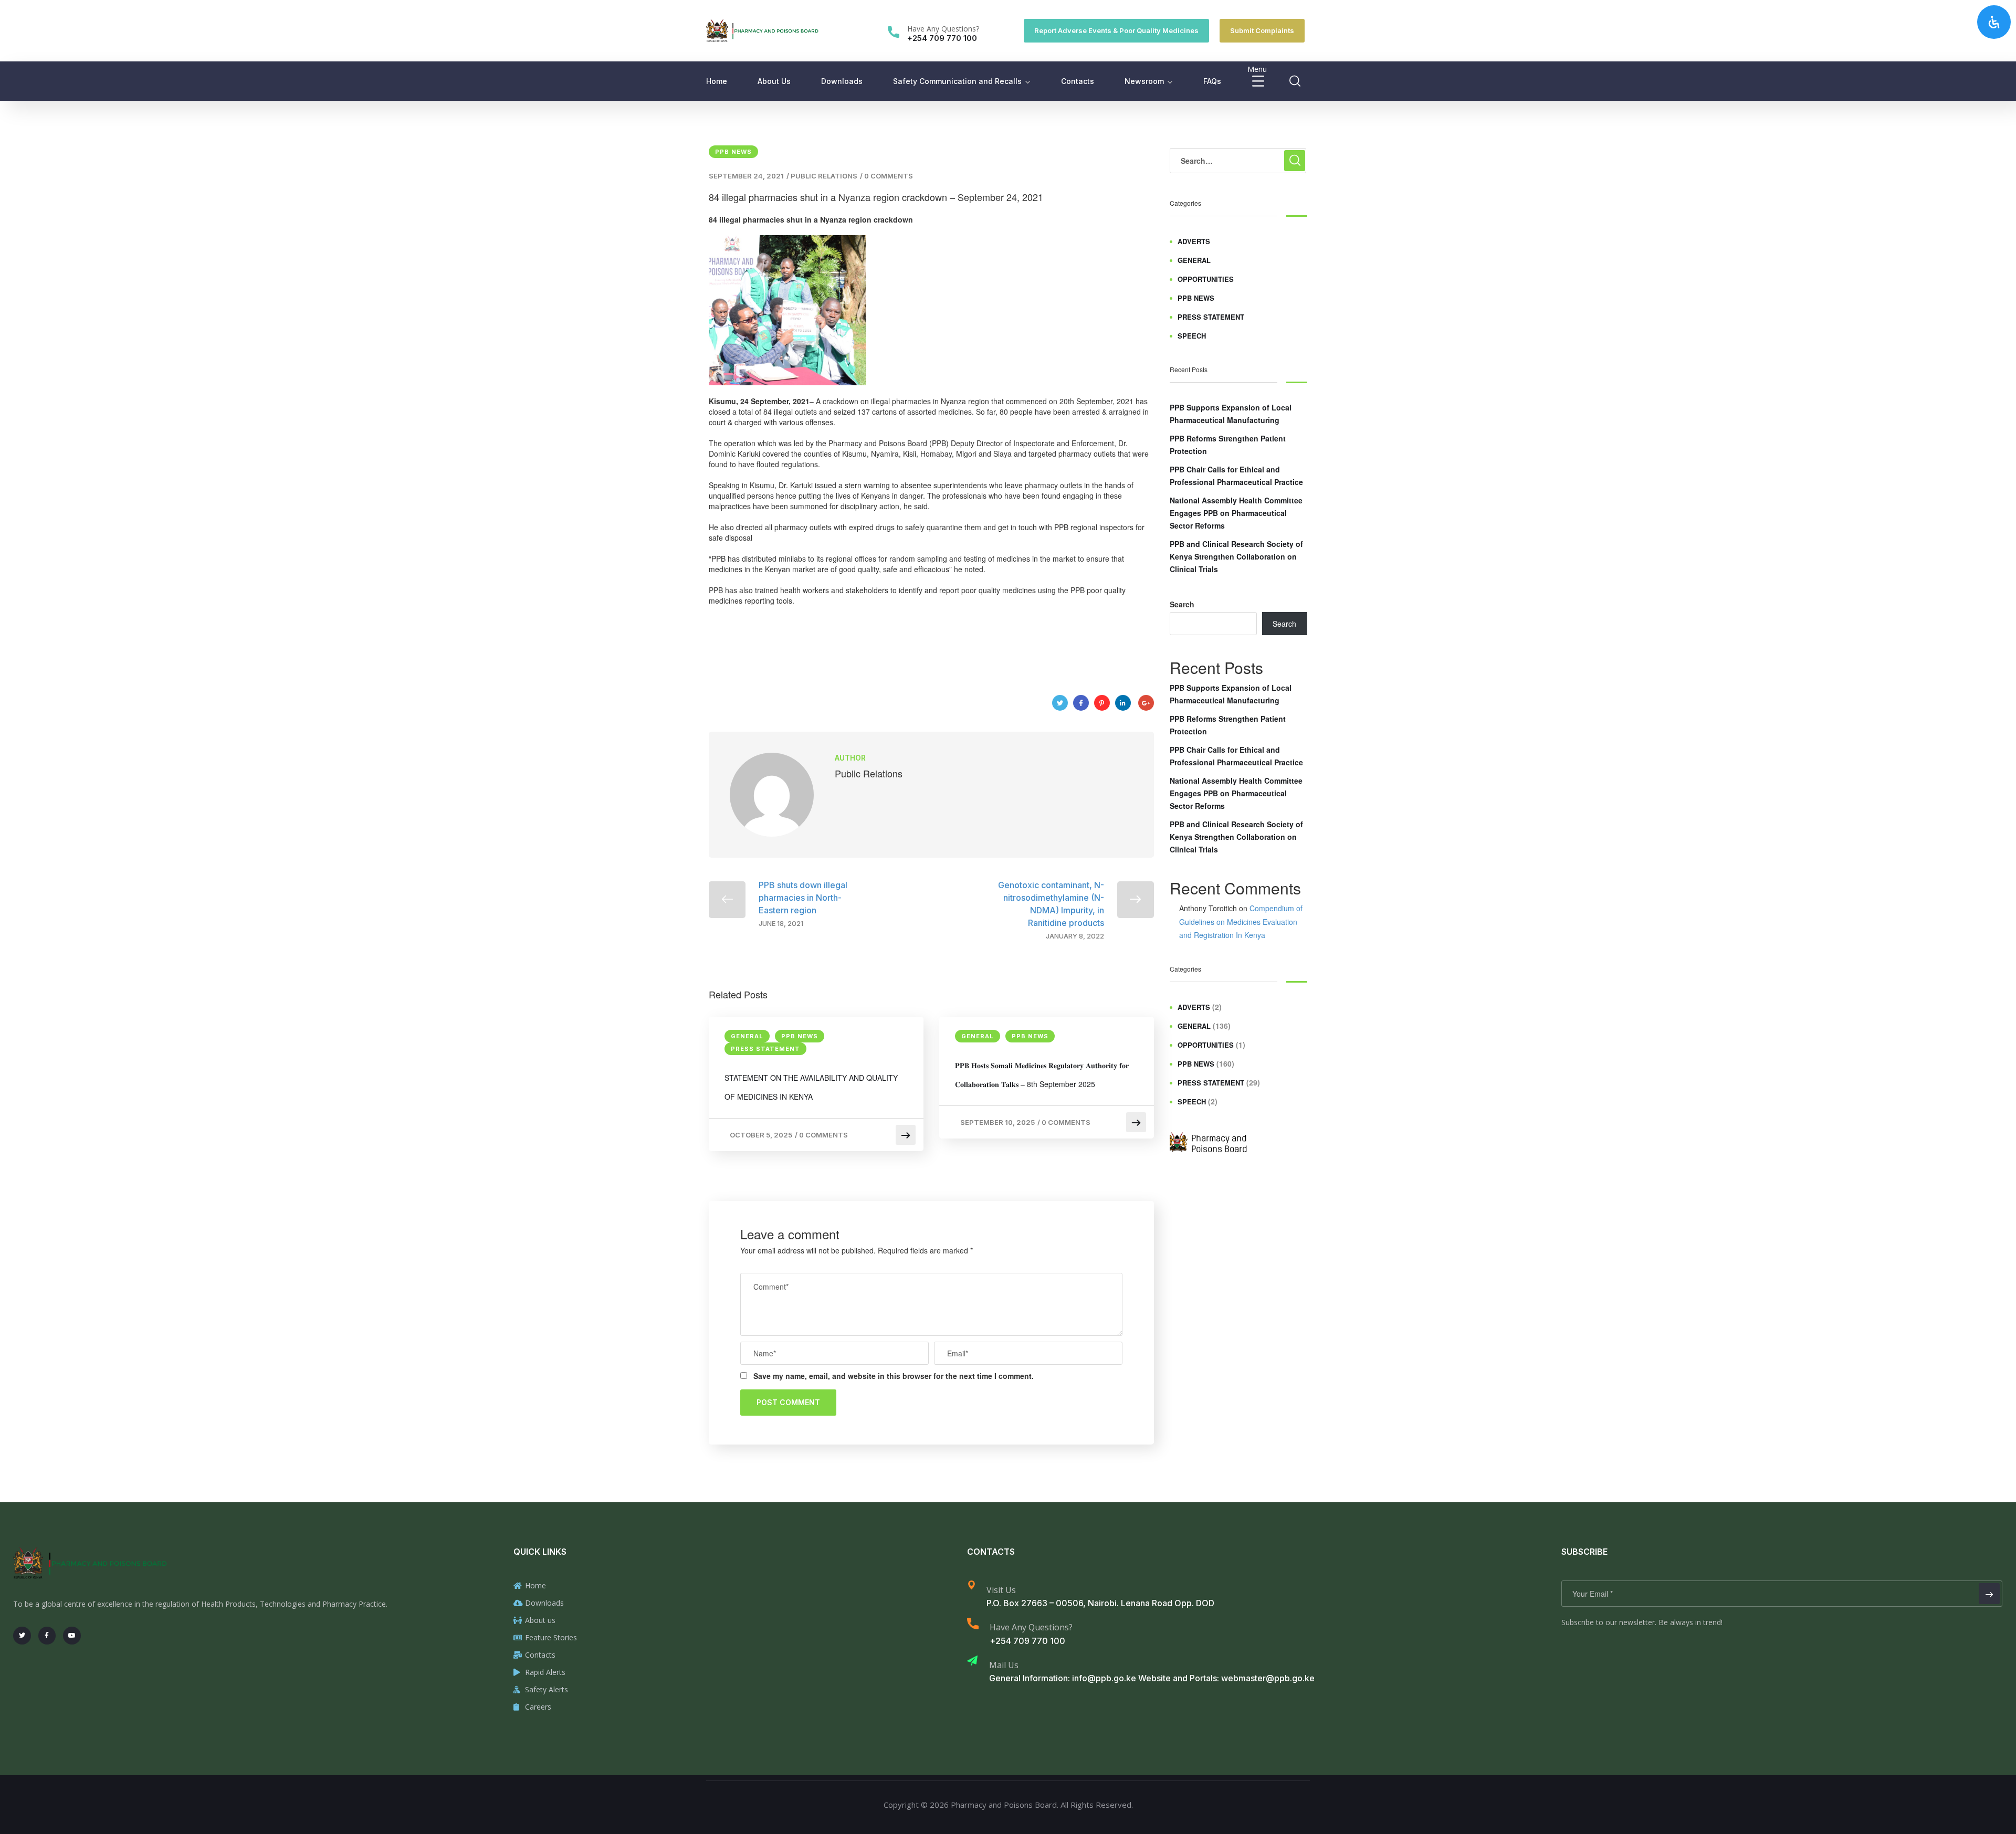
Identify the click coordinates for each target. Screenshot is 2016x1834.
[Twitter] (1060, 703)
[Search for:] (1238, 161)
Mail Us (1004, 1665)
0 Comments (889, 176)
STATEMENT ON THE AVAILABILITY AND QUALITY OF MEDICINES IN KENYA (811, 1087)
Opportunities (1206, 279)
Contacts (1078, 81)
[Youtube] (72, 1636)
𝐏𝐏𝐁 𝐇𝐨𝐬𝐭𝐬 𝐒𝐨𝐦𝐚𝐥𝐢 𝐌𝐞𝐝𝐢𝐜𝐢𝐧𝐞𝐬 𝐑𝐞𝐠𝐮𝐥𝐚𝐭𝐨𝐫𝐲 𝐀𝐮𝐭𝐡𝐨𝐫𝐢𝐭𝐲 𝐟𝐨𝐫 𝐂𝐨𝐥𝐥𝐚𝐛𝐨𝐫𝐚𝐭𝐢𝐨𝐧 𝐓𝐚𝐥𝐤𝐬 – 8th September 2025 (1042, 1074)
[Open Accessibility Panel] (1994, 22)
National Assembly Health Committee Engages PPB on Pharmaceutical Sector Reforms (1236, 513)
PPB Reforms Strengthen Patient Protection (1228, 445)
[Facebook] (1081, 703)
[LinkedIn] (1123, 703)
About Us (774, 81)
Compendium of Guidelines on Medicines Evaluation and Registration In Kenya (1241, 921)
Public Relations (824, 176)
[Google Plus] (1146, 703)
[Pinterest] (1102, 703)
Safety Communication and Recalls (957, 81)
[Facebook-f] (47, 1636)
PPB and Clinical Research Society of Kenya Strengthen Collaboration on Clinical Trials (1236, 556)
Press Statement (765, 1049)
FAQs (1212, 81)
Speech (1192, 336)
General (747, 1036)
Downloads (842, 81)
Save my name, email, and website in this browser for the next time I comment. (894, 1376)
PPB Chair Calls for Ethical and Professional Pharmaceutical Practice (1236, 476)
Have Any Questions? (943, 29)
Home (717, 81)
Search (1182, 604)
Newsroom (1144, 81)
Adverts (1194, 241)
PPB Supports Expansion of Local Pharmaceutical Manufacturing (1231, 414)
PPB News (733, 152)
